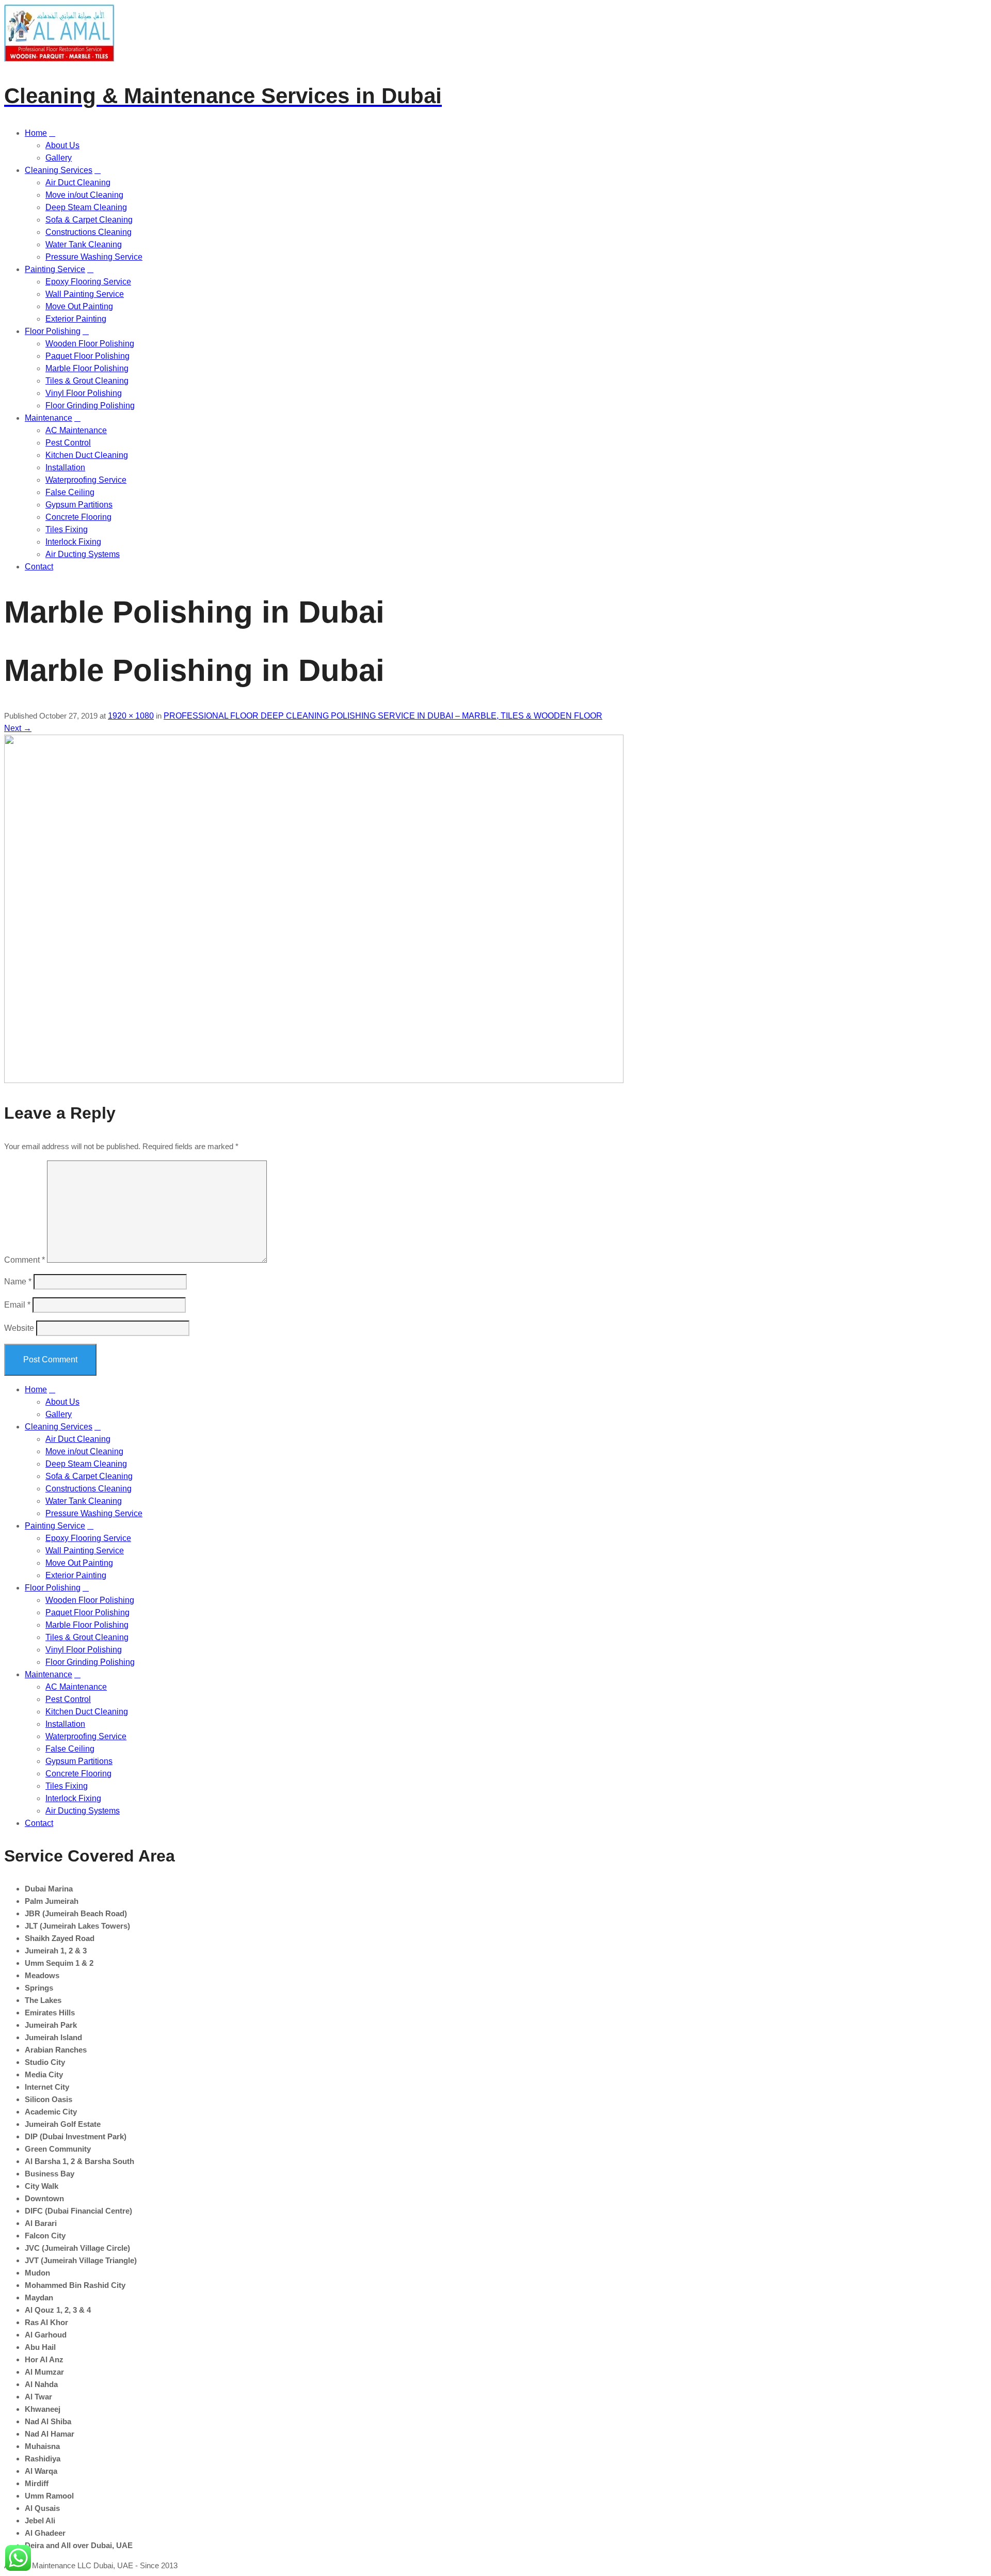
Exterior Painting (76, 319)
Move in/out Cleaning (84, 195)
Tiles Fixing (67, 529)
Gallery (59, 158)
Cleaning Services (59, 170)
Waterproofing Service (86, 480)
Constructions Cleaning (89, 232)
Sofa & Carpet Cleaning (89, 220)
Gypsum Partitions (79, 505)
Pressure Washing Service (94, 257)
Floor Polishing (53, 331)
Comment (25, 1260)
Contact (39, 567)
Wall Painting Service (85, 294)
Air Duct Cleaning (78, 182)
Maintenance (49, 418)
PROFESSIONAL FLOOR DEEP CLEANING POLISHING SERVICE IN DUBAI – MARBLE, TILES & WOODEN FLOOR (383, 716)
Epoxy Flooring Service (88, 282)
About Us (62, 145)
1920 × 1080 (131, 716)
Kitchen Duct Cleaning (87, 455)
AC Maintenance (76, 430)
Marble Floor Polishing (87, 368)
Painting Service (55, 269)
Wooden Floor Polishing (90, 344)
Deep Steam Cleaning (86, 207)
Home (36, 133)
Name (18, 1282)
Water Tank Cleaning (84, 244)
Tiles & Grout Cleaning (87, 381)
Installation (65, 467)
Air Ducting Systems (83, 554)
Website (19, 1328)
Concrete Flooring (78, 517)
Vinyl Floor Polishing (84, 393)
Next (18, 728)
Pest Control (68, 443)
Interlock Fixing (73, 542)
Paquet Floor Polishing (87, 356)
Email (17, 1305)
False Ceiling (70, 492)
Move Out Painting (79, 306)
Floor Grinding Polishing (90, 406)
